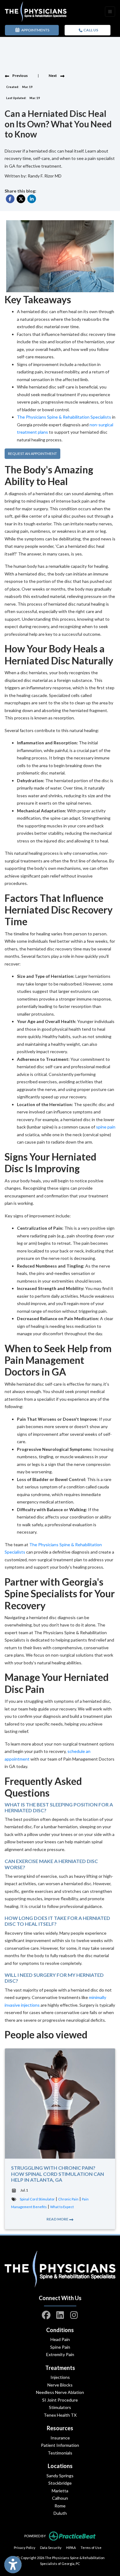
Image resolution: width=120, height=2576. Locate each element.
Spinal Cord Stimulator (37, 2199)
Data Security (51, 2547)
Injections (60, 2377)
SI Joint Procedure (60, 2400)
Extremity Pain (60, 2354)
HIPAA (71, 2547)
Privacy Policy (25, 2547)
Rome (60, 2506)
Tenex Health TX (60, 2415)
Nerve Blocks (60, 2385)
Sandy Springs (60, 2476)
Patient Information (60, 2445)
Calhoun (60, 2498)
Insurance (60, 2438)
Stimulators (60, 2407)
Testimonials (60, 2453)
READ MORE (58, 2219)
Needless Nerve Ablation (60, 2392)
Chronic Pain (68, 2199)
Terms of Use (91, 2547)
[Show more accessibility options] (13, 2565)
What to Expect (62, 2207)
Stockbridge (60, 2483)
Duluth (60, 2513)
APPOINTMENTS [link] (35, 30)
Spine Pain (60, 2347)
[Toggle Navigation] (110, 12)
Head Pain (60, 2339)
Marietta (60, 2491)
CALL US (90, 30)
